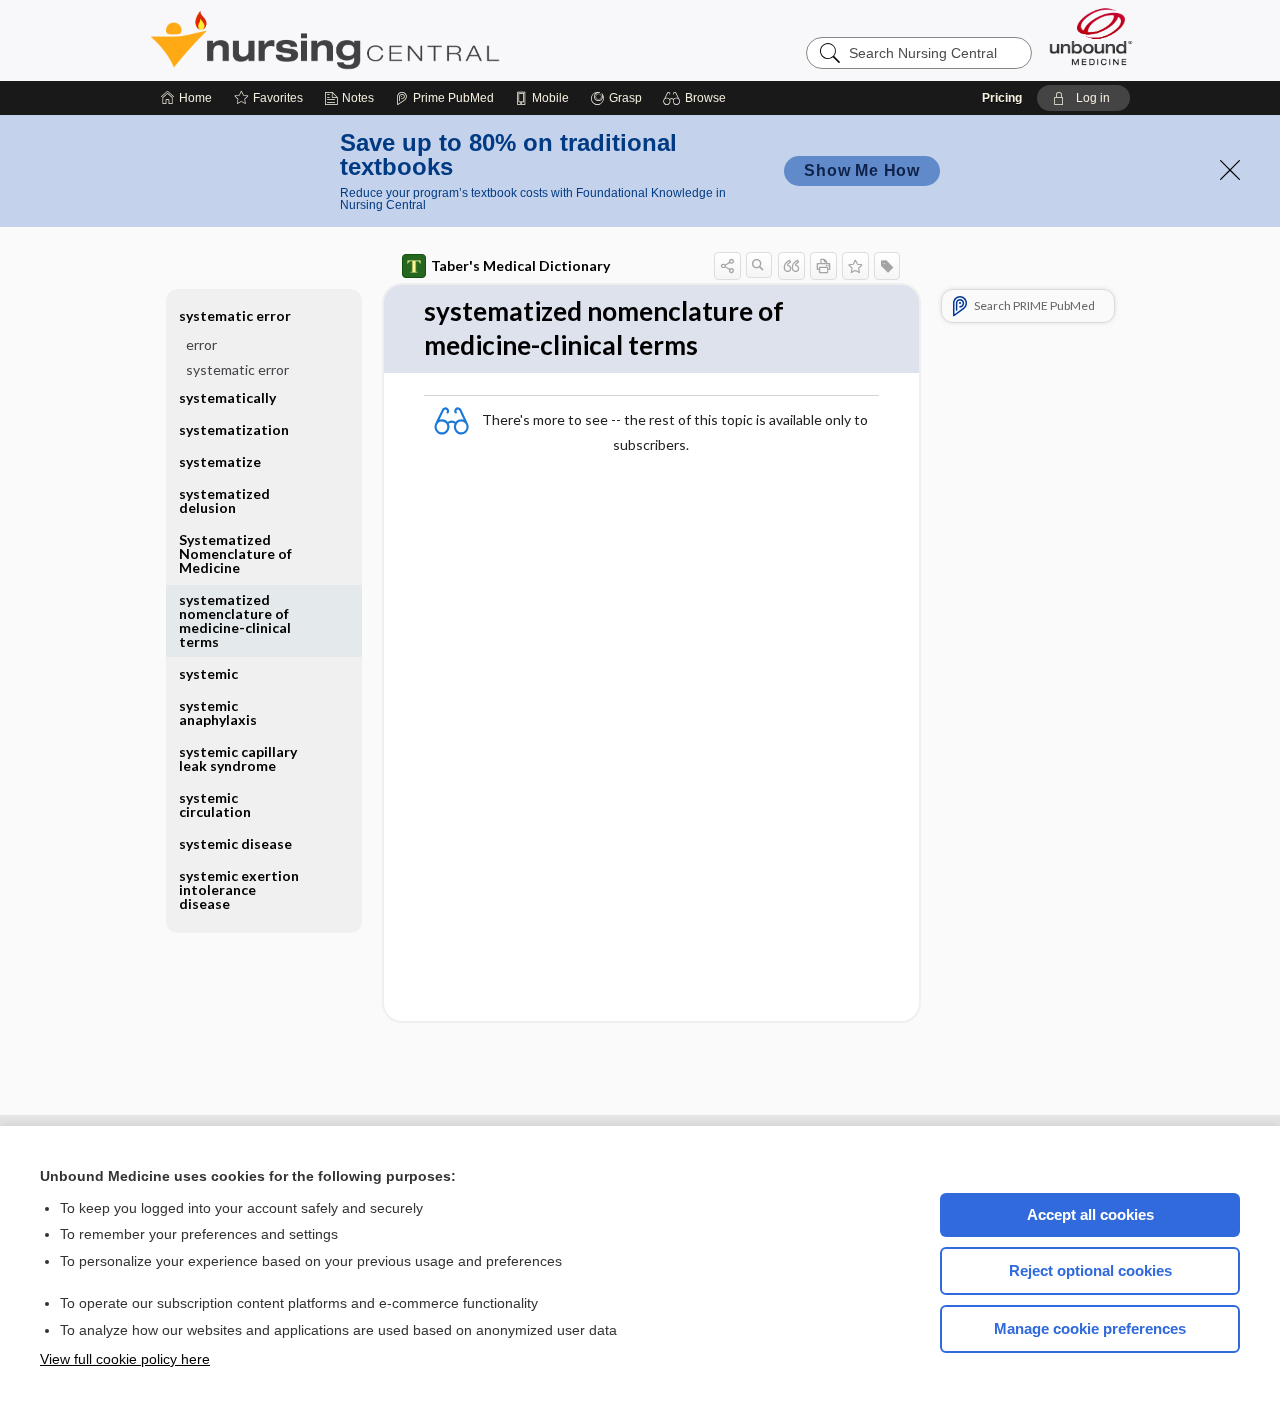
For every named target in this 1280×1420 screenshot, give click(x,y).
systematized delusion (224, 500)
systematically (227, 397)
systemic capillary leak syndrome (238, 758)
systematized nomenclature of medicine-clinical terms (235, 620)
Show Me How (862, 170)
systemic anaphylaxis (218, 712)
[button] (697, 98)
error (201, 344)
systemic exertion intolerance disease (239, 889)
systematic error (237, 369)
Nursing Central (400, 40)
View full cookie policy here (125, 1359)
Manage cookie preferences (1090, 1328)
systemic (208, 673)
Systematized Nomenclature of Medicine (235, 553)
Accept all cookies (1090, 1214)
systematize (220, 461)
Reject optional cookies (1090, 1270)
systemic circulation (215, 804)
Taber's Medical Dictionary (520, 265)
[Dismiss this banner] (1230, 170)
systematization (234, 429)
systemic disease (235, 843)
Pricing (1002, 98)
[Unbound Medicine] (1091, 36)
